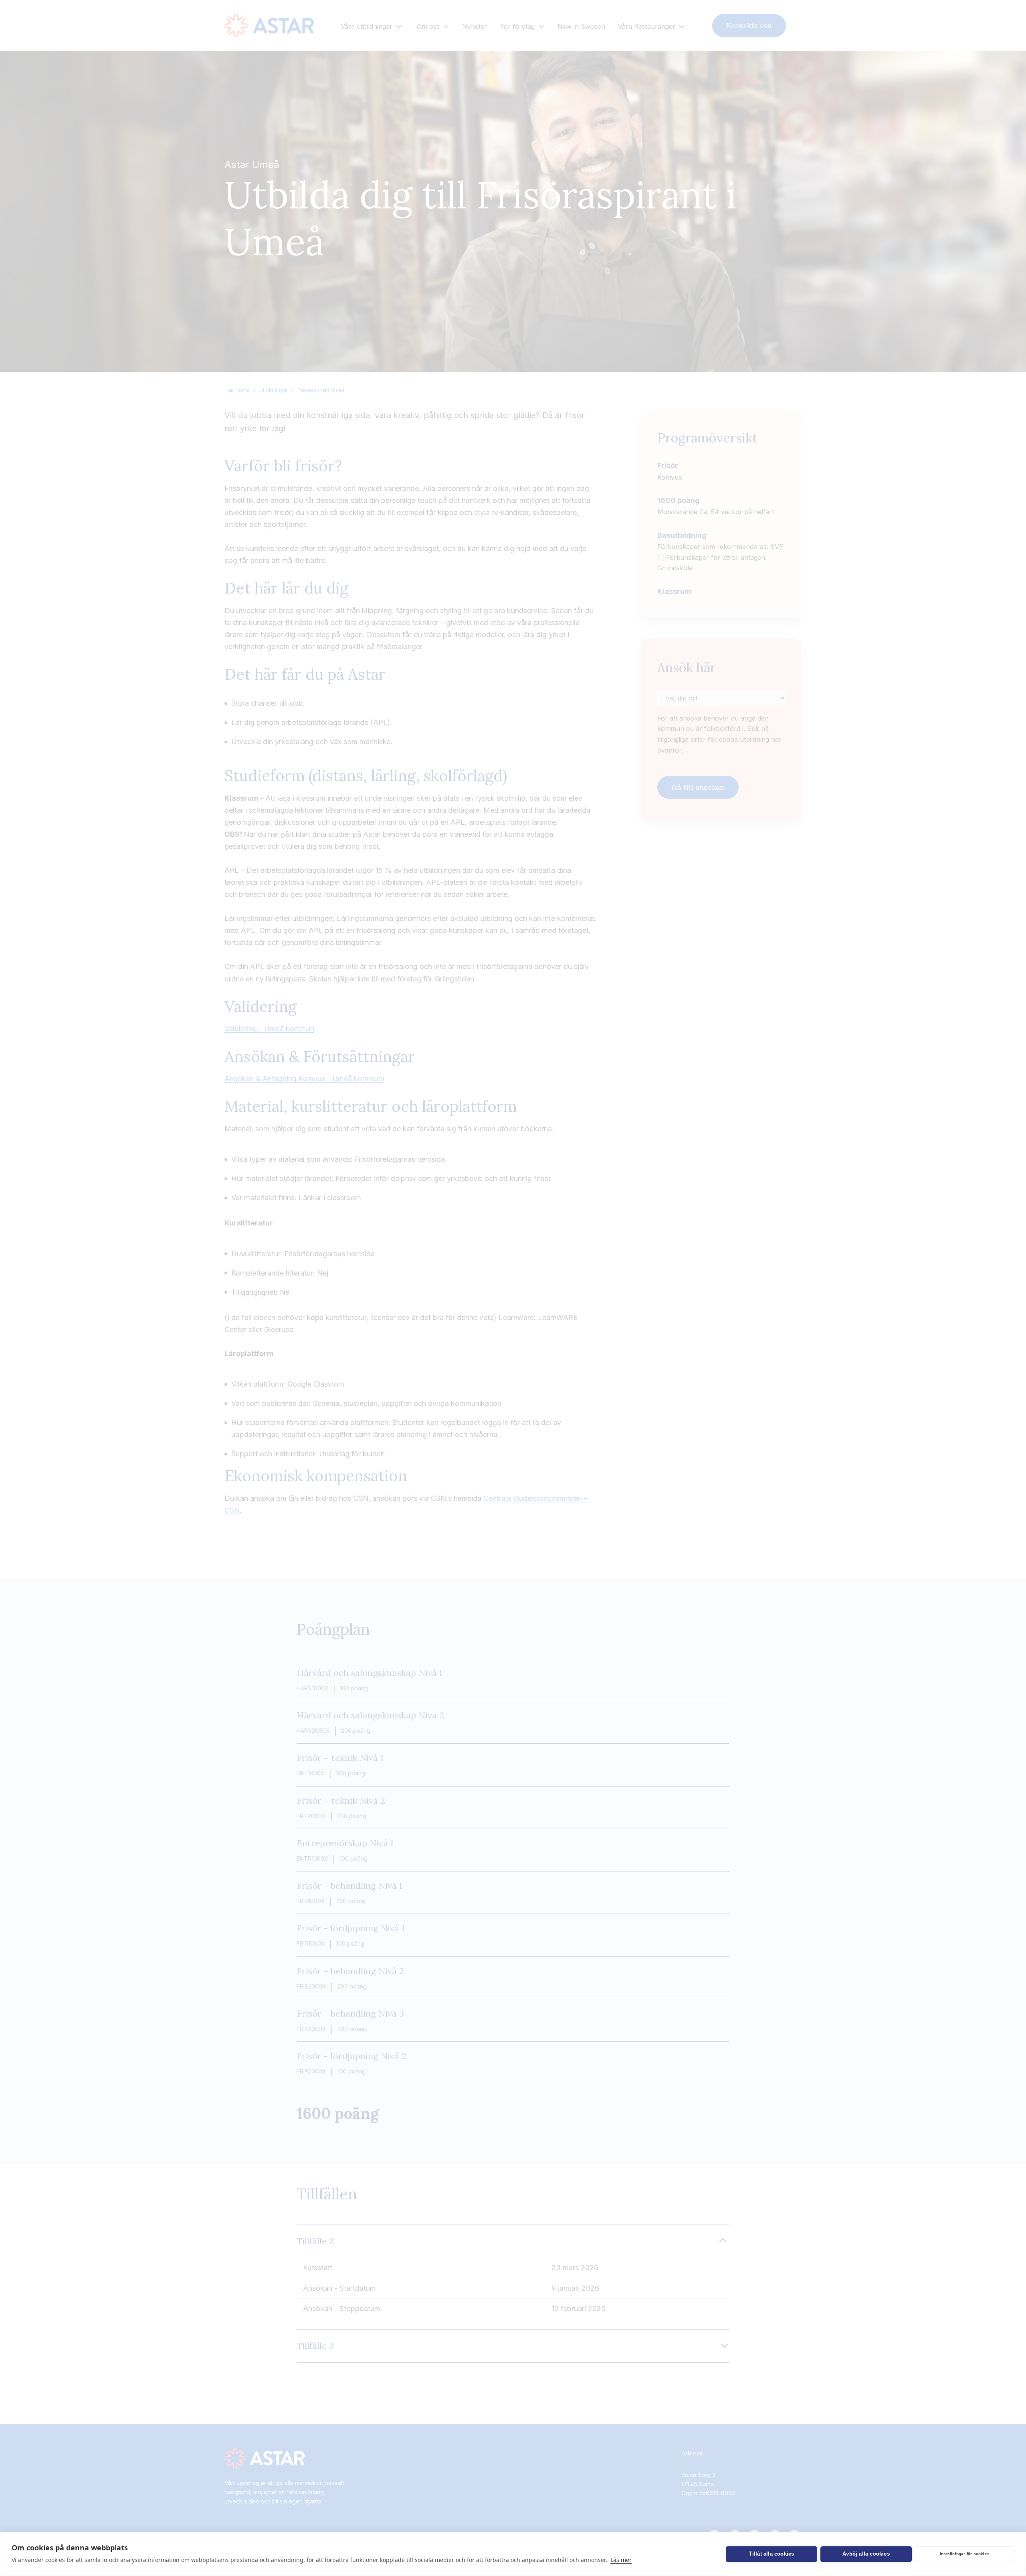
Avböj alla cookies (866, 2554)
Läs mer (621, 2560)
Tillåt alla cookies (772, 2554)
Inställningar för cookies (965, 2554)
